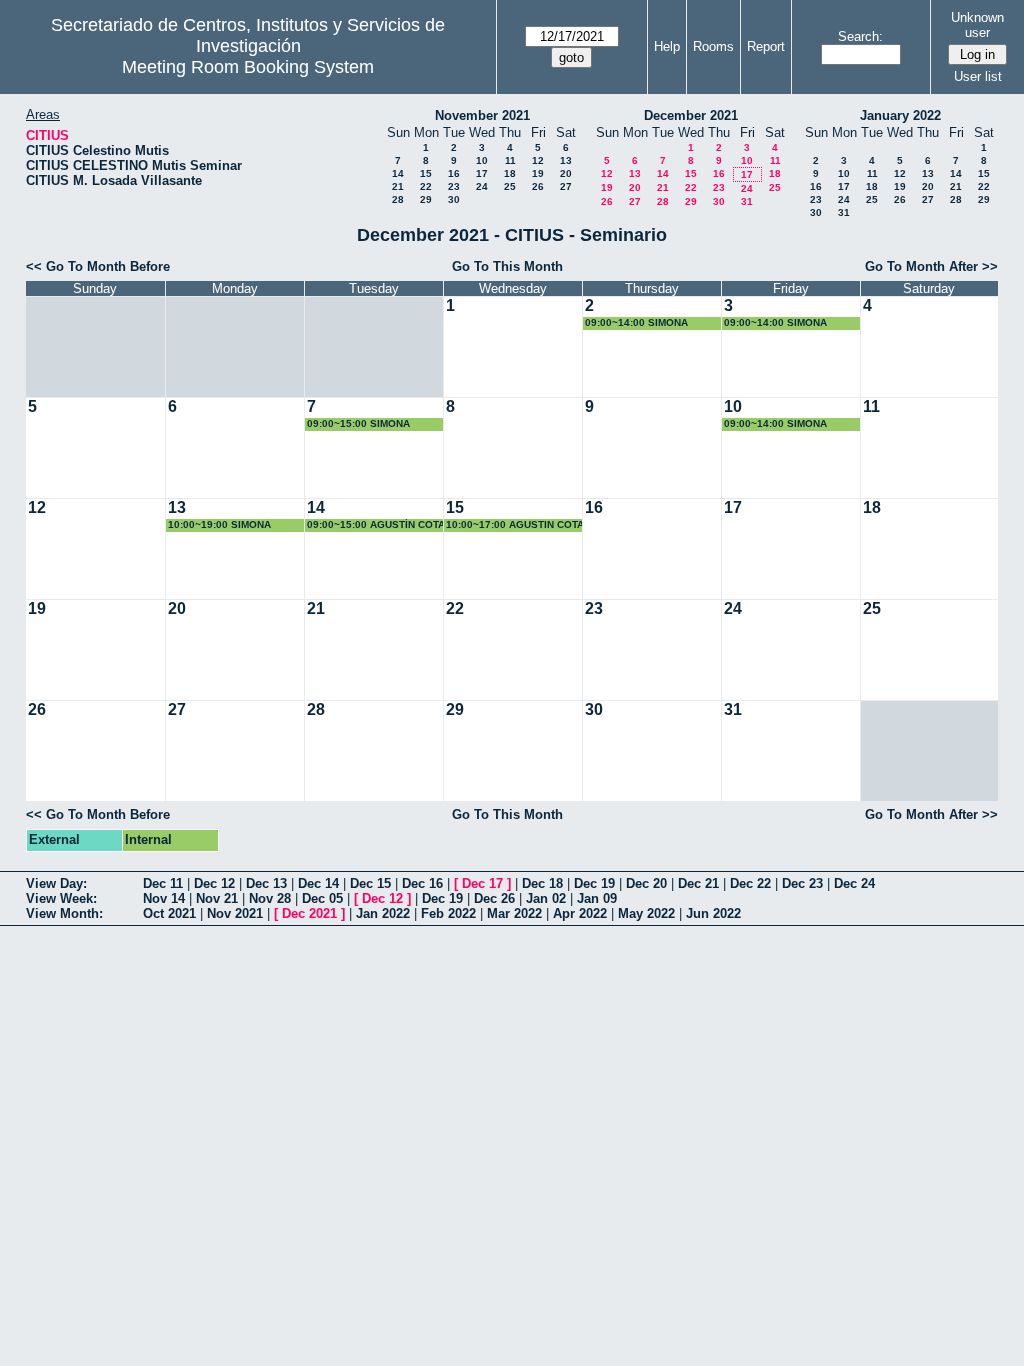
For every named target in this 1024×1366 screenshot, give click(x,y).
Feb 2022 (448, 913)
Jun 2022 (713, 913)
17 (482, 173)
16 (454, 173)
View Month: (64, 913)
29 (426, 199)
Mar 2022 (514, 913)
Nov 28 (270, 898)
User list (978, 76)
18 (510, 173)
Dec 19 (594, 883)
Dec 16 (422, 883)
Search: (860, 36)
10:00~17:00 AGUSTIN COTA (515, 524)
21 (398, 186)
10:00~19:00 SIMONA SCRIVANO (219, 525)
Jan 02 (546, 898)
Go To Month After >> (931, 266)
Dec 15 (370, 883)
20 (566, 173)
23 (454, 186)
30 (454, 199)
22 (426, 186)
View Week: (61, 898)
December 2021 (691, 115)
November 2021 (482, 115)
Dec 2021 (309, 913)
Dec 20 (646, 883)
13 (566, 160)
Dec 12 (214, 883)
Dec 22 (750, 883)
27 (566, 186)
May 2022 (646, 913)
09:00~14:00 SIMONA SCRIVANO (636, 323)
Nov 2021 (235, 913)
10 (482, 160)
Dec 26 (494, 898)
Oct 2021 (169, 913)
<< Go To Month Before (98, 266)
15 (426, 173)
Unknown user (977, 25)
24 (482, 186)
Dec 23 (802, 883)
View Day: (56, 883)
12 (538, 160)
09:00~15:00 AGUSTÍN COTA (376, 524)
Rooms (713, 46)
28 (398, 199)
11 (510, 160)
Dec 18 (542, 883)
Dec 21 (698, 883)
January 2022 (900, 115)
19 (538, 173)
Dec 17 (482, 883)
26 (538, 186)
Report (766, 46)
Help (667, 46)
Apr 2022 (580, 913)
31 (747, 201)
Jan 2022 (383, 913)
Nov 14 (164, 898)
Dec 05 (322, 898)
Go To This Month (507, 266)
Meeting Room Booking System (248, 67)
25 (510, 186)
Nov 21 (217, 898)
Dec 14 (318, 883)
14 (398, 173)
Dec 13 (266, 883)
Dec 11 (163, 883)
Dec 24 (854, 883)
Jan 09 (597, 898)
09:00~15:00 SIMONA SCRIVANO (358, 424)
